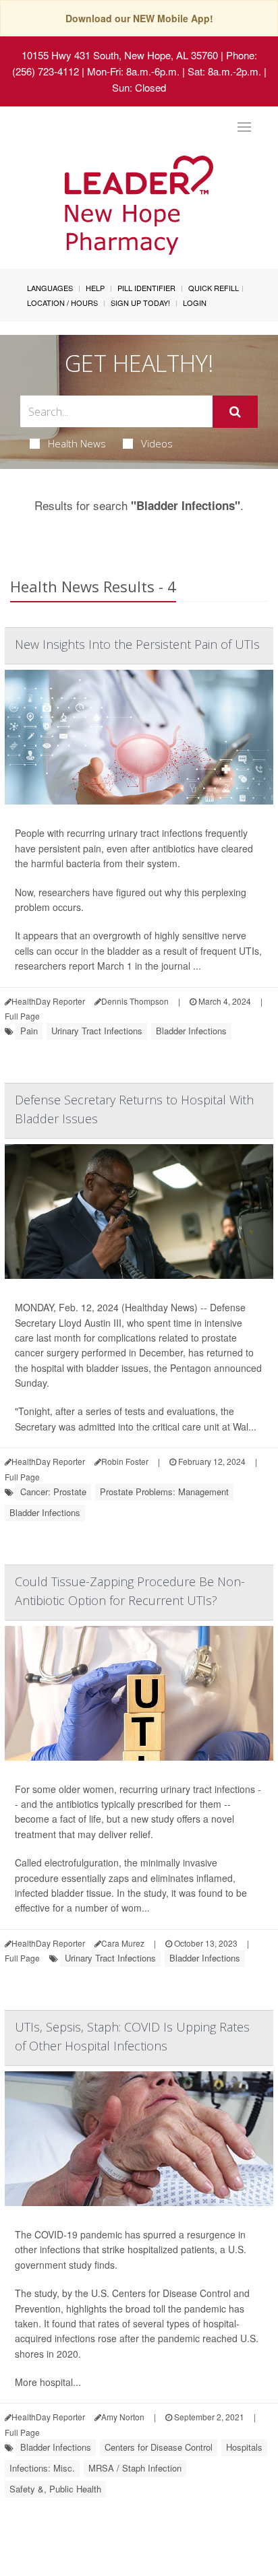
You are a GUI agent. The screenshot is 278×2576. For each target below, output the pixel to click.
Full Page (22, 1016)
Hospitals (244, 2447)
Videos (157, 443)
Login (195, 303)
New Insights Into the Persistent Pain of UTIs (137, 644)
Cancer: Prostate (53, 1491)
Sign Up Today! (140, 303)
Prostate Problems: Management (164, 1491)
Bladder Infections (191, 1031)
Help (95, 288)
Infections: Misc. (42, 2468)
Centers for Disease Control (159, 2447)
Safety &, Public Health (55, 2489)
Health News (77, 443)
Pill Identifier (146, 288)
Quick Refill (214, 288)
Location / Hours (62, 303)
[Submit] (235, 412)
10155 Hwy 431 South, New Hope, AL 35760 (120, 55)
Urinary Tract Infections (97, 1031)
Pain (29, 1031)
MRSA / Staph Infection (135, 2468)
